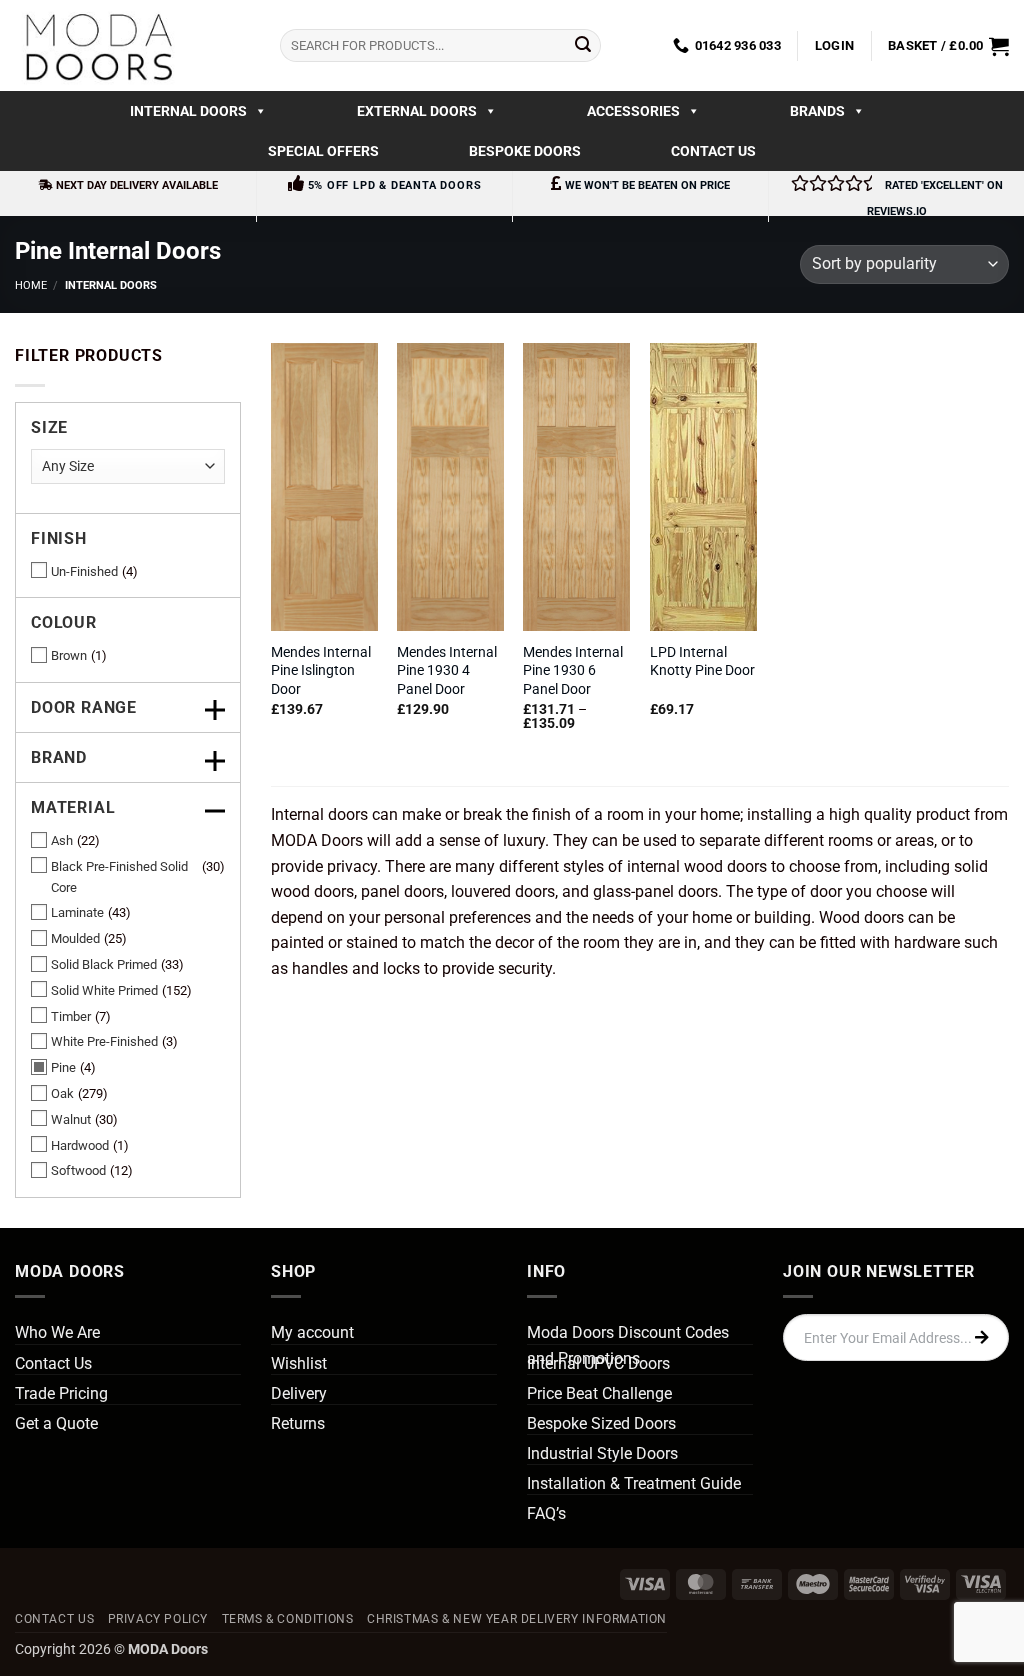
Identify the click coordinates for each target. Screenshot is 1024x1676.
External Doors (417, 111)
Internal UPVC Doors (598, 1363)
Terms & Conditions (288, 1619)
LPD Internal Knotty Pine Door (702, 662)
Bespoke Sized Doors (601, 1423)
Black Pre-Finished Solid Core (119, 877)
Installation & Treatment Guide (634, 1483)
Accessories (633, 111)
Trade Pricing (61, 1393)
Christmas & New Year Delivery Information (517, 1619)
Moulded (75, 938)
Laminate (77, 912)
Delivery (299, 1393)
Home (31, 285)
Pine (63, 1067)
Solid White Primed (104, 990)
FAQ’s (546, 1513)
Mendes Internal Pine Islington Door (321, 671)
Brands (817, 111)
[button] (834, 46)
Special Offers (323, 151)
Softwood (78, 1170)
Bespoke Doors (525, 151)
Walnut (71, 1119)
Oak (62, 1093)
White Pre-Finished (104, 1041)
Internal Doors (188, 111)
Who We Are (57, 1332)
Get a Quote (56, 1423)
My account (312, 1332)
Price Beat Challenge (599, 1393)
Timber (71, 1016)
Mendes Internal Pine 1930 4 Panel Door (447, 671)
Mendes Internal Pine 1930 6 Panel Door (573, 671)
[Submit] (583, 46)
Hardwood (80, 1145)
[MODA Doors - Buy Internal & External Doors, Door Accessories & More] (98, 45)
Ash (62, 840)
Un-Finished (84, 571)
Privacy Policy (158, 1619)
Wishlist (299, 1363)
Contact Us (713, 151)
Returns (298, 1423)
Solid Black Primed (104, 964)
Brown (69, 655)
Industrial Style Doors (602, 1453)
